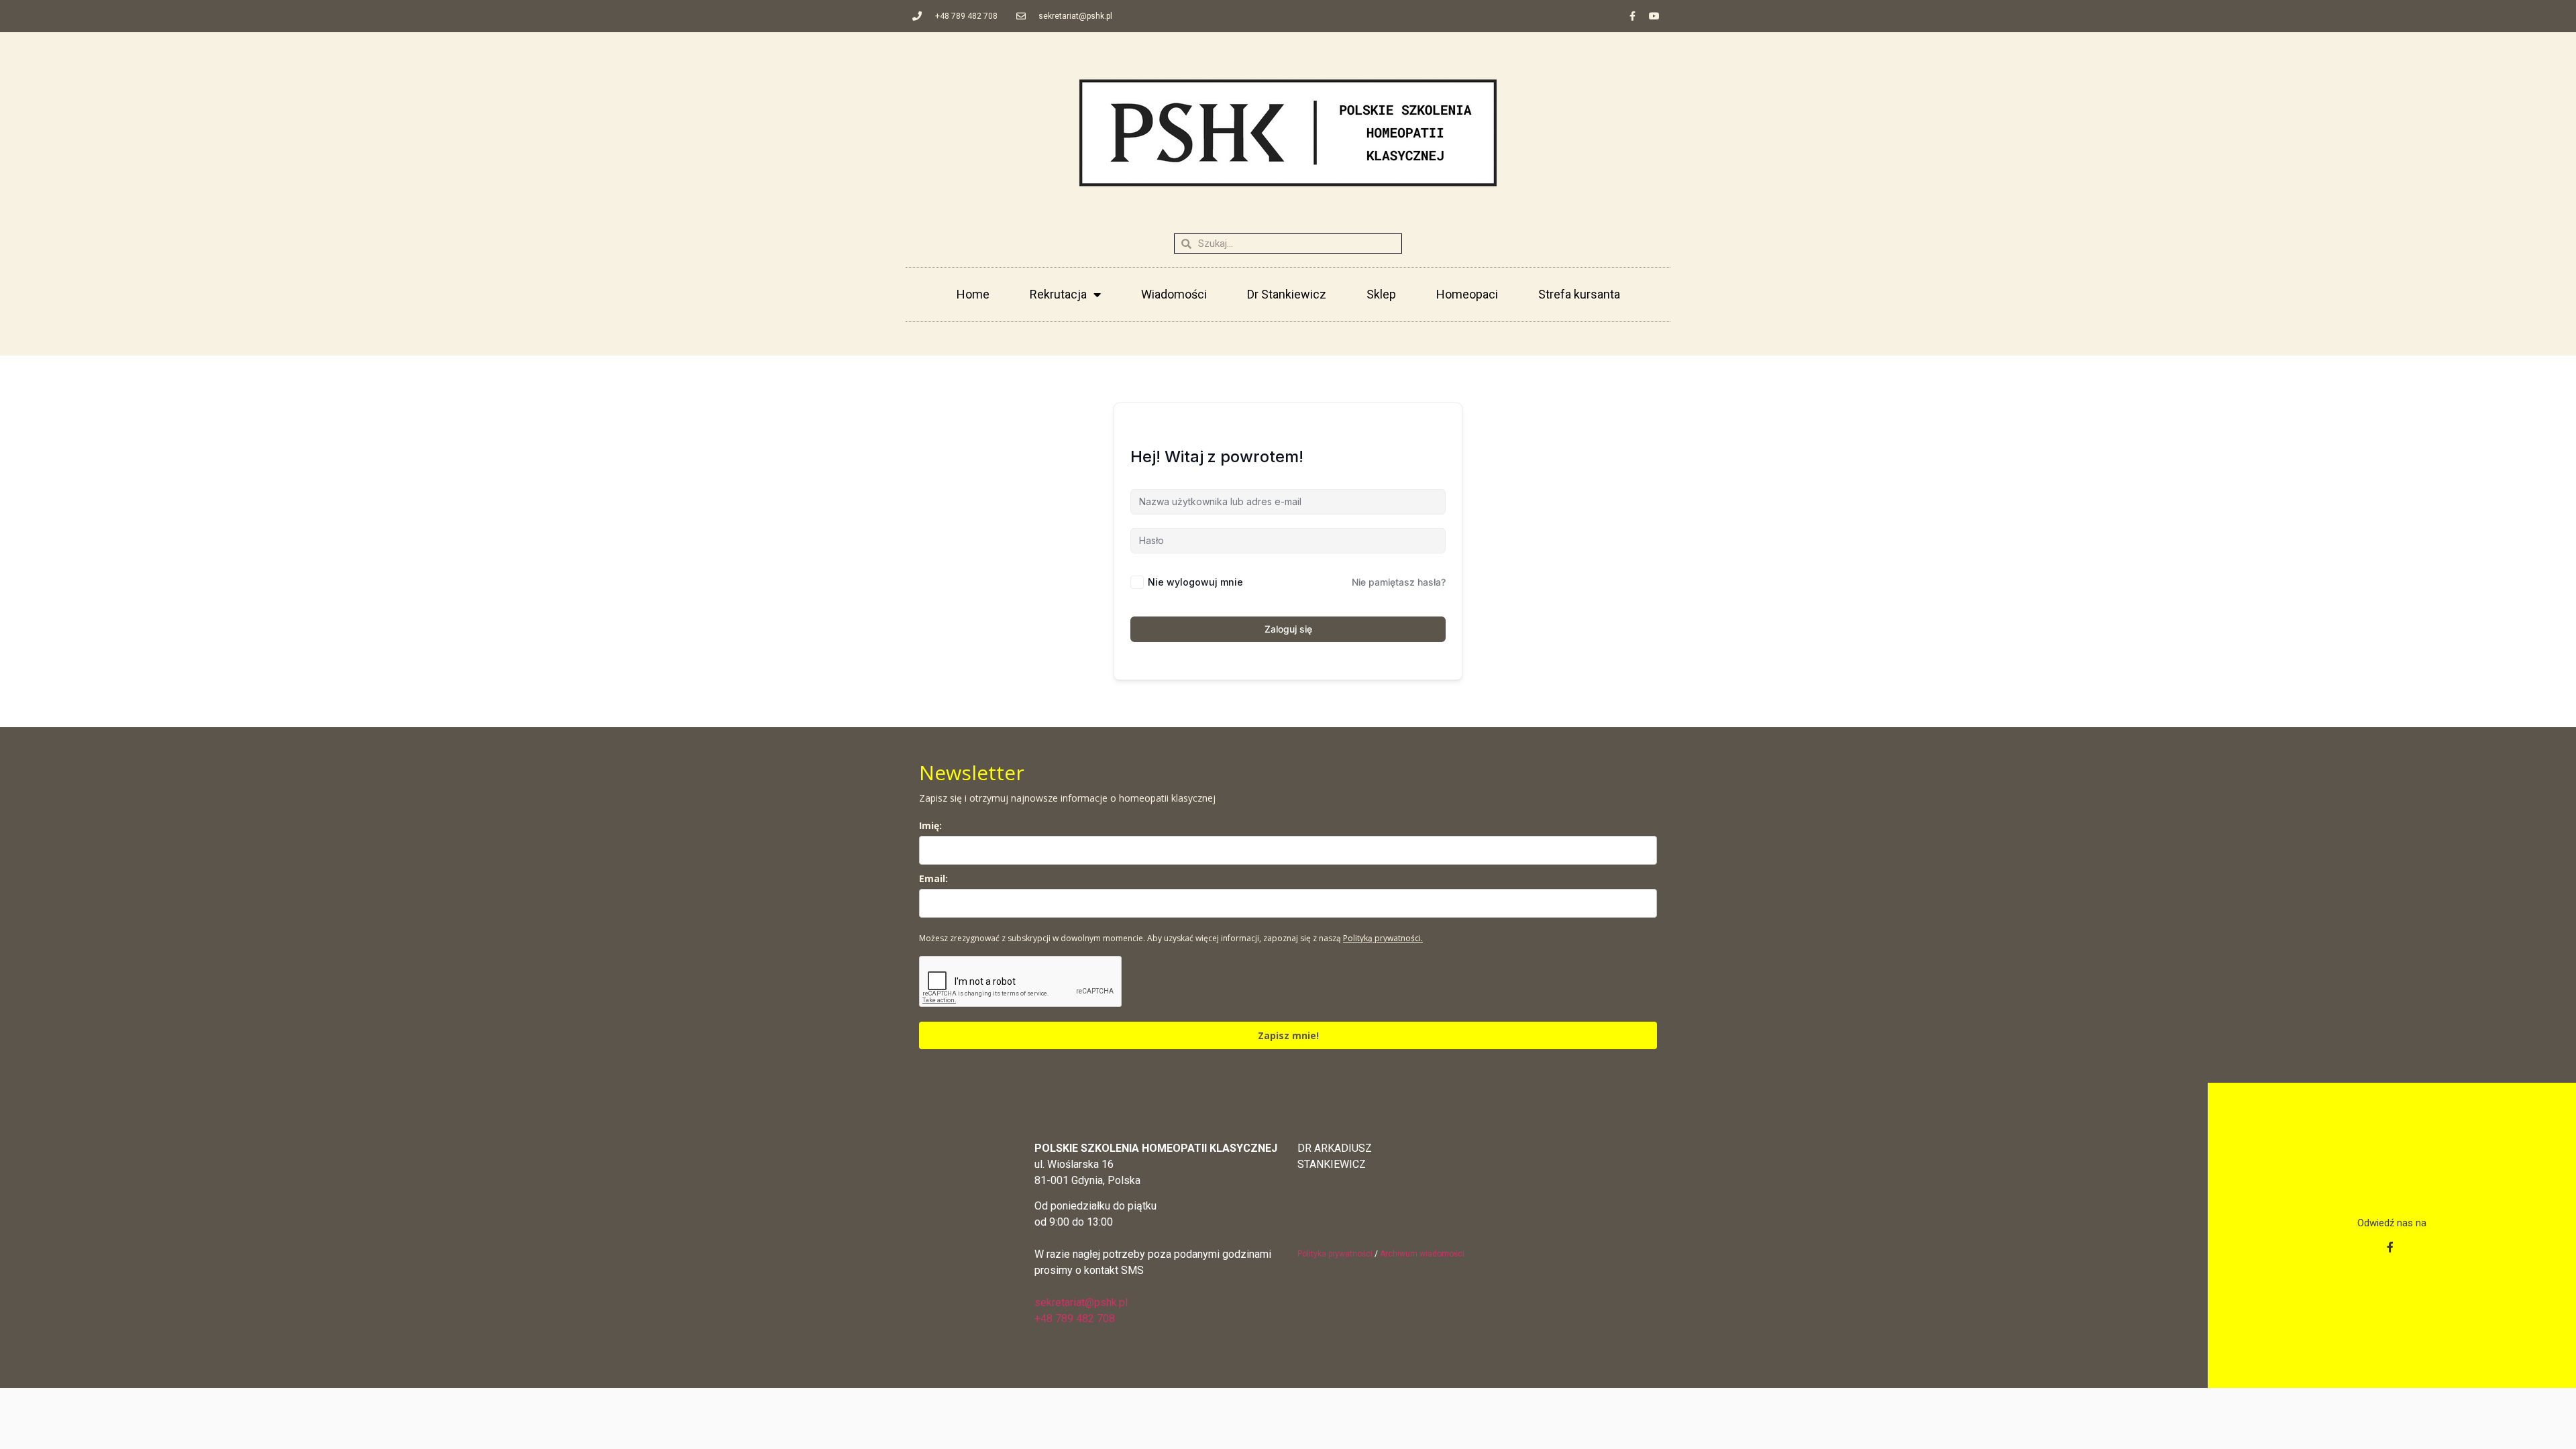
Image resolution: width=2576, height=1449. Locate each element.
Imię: (930, 825)
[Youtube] (1654, 16)
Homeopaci (1467, 294)
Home (973, 294)
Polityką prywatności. (1383, 938)
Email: (933, 878)
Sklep (1381, 294)
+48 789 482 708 (1075, 1319)
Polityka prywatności (1335, 1254)
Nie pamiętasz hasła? (1399, 582)
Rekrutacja (1058, 294)
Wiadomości (1174, 294)
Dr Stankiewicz (1287, 294)
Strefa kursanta (1579, 294)
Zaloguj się (1288, 629)
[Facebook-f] (1632, 16)
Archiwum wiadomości (1422, 1254)
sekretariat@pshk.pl (1081, 1302)
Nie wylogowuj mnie (1195, 582)
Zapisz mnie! (1288, 1035)
